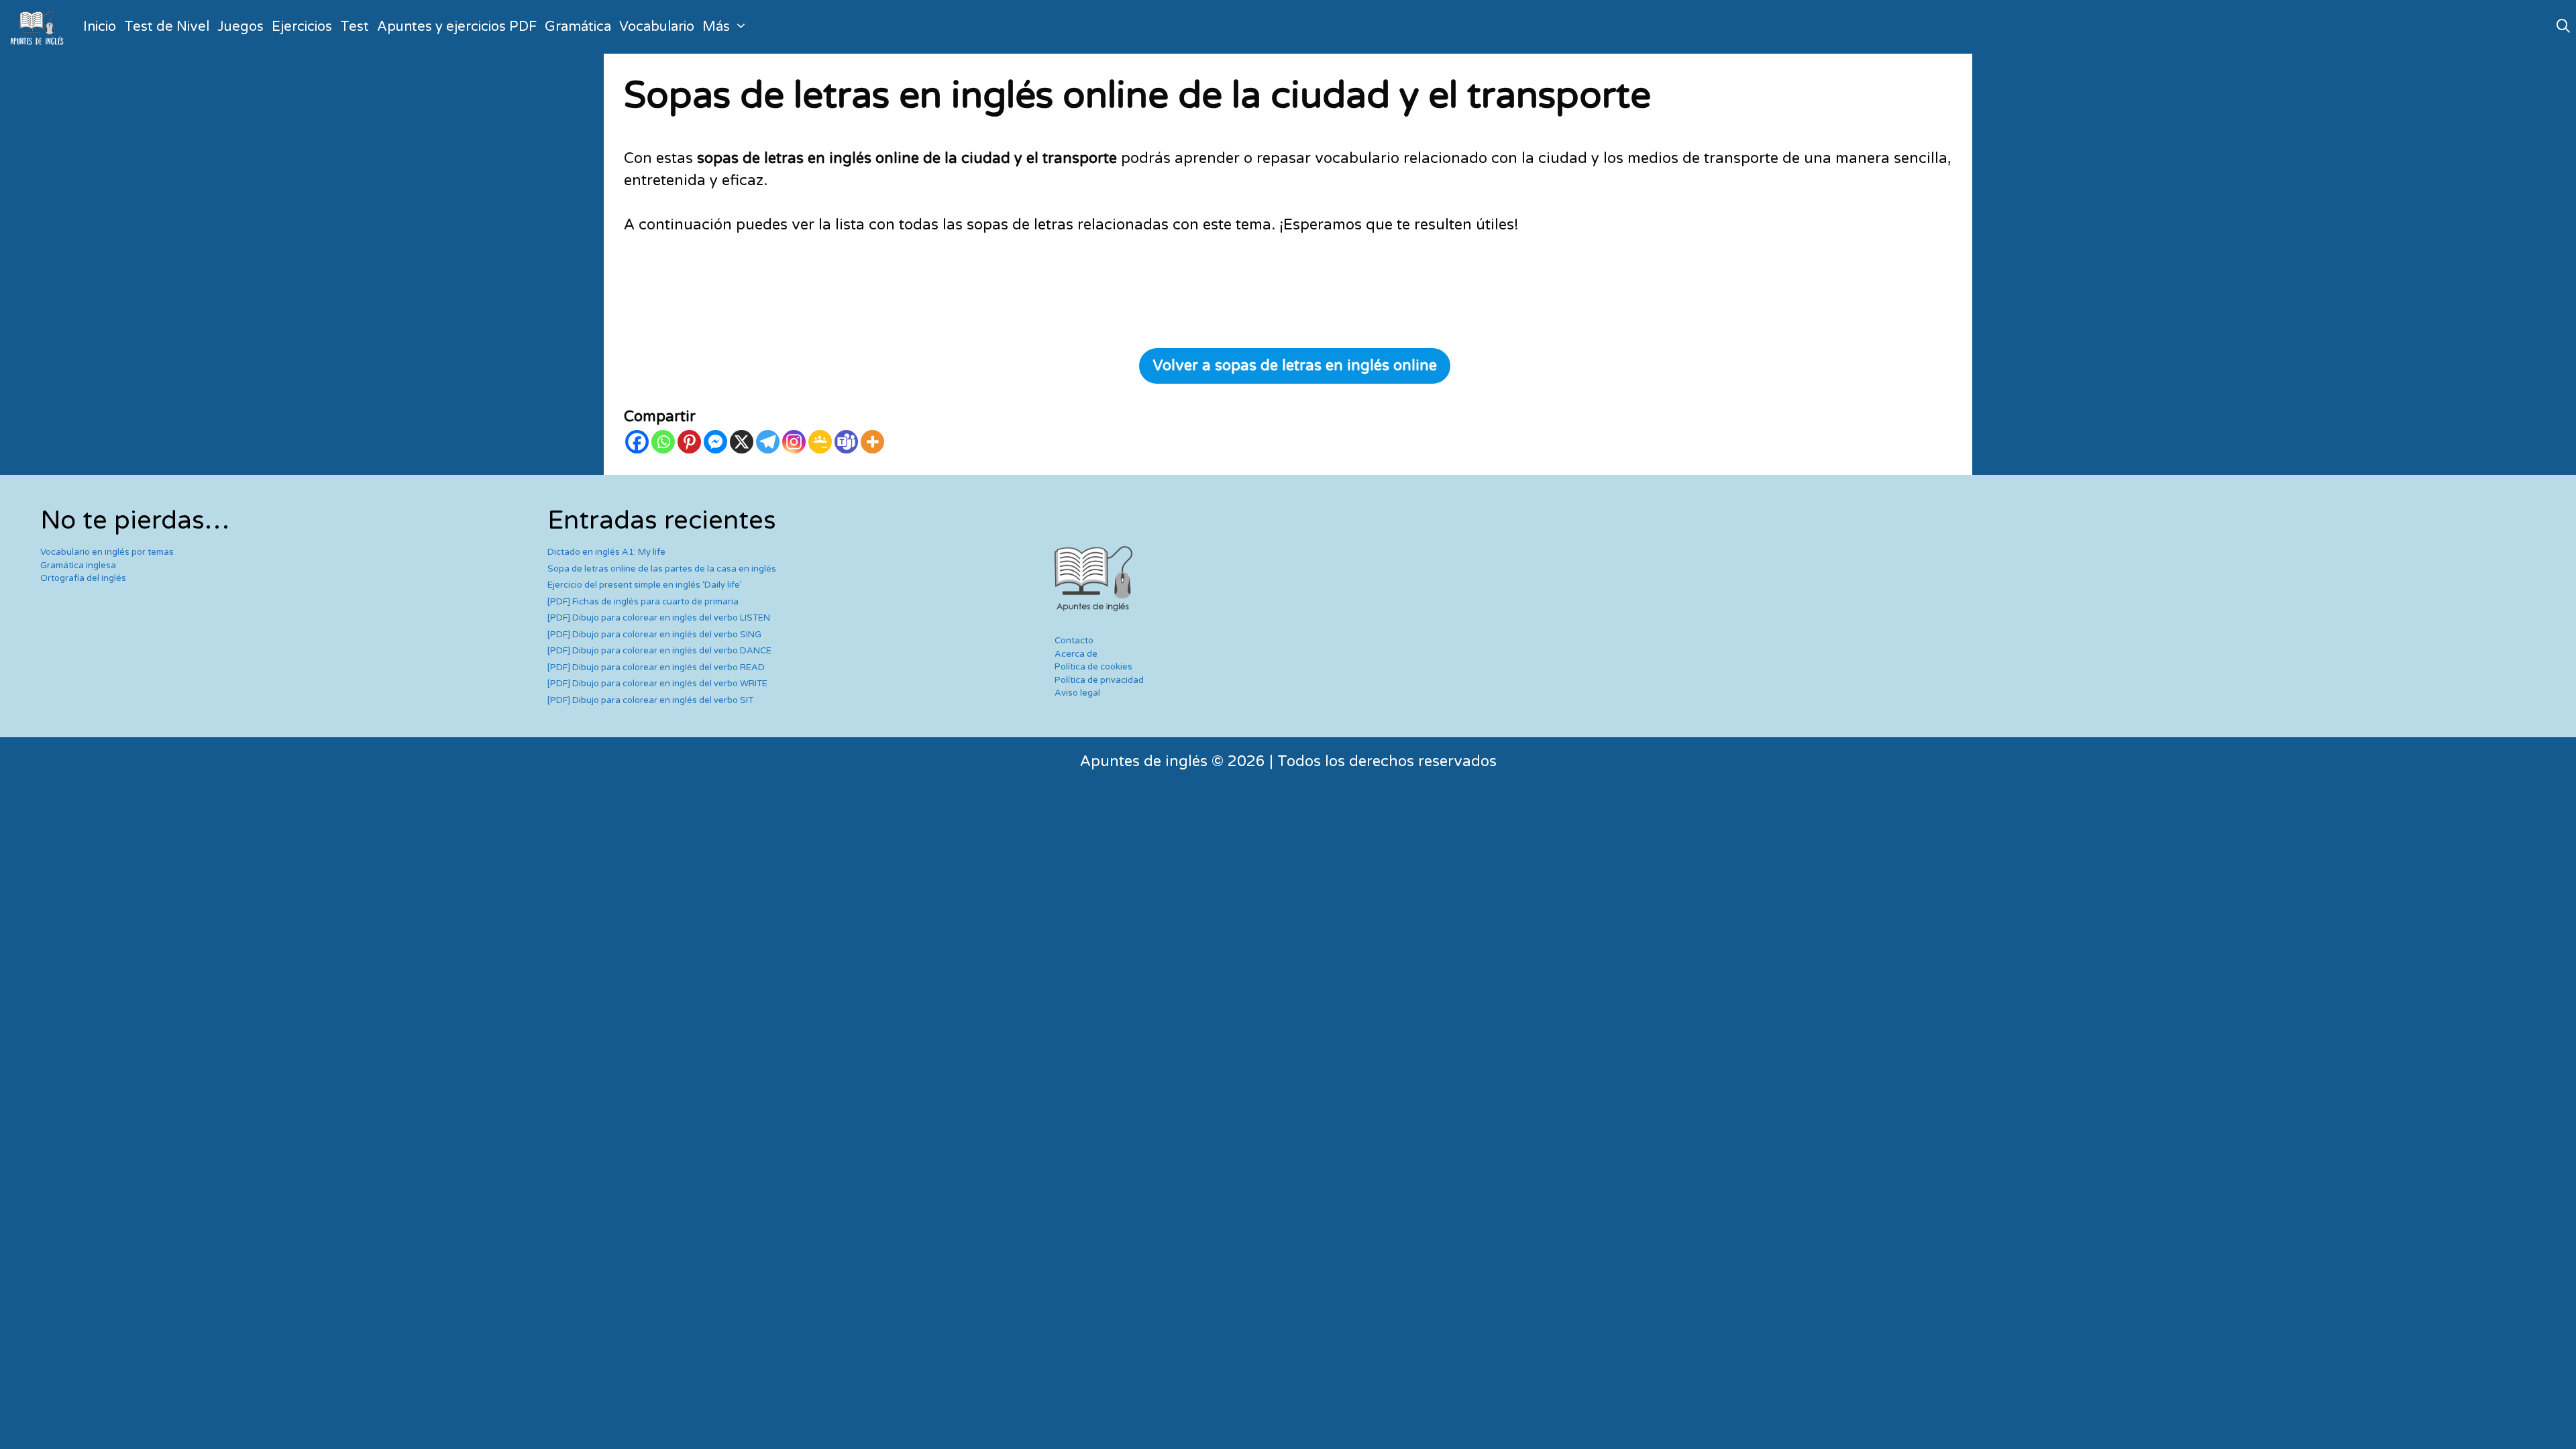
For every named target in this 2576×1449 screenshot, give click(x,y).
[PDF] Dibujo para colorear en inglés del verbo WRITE (657, 684)
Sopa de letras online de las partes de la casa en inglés (662, 569)
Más (716, 27)
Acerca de (1076, 654)
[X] (742, 442)
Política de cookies (1093, 667)
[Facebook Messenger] (715, 442)
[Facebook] (637, 442)
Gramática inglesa (78, 566)
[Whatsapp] (663, 442)
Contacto (1074, 641)
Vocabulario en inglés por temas (107, 552)
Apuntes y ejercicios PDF (457, 27)
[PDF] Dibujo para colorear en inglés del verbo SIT (650, 700)
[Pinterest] (689, 442)
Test (355, 27)
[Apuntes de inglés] (40, 27)
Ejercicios (302, 27)
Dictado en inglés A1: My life (606, 552)
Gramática (578, 27)
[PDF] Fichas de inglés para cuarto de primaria (643, 602)
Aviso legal (1077, 693)
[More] (872, 442)
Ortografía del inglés (83, 578)
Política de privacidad (1099, 680)
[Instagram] (794, 442)
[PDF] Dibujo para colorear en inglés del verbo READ (656, 667)
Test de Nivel (167, 27)
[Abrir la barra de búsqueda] (2563, 27)
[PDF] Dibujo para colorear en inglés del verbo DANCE (659, 651)
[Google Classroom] (820, 442)
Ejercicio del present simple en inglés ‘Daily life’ (645, 585)
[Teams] (846, 442)
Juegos (240, 27)
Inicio (100, 27)
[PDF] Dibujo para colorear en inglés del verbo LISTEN (659, 618)
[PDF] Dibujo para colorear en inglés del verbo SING (654, 635)
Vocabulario (657, 27)
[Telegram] (768, 442)
